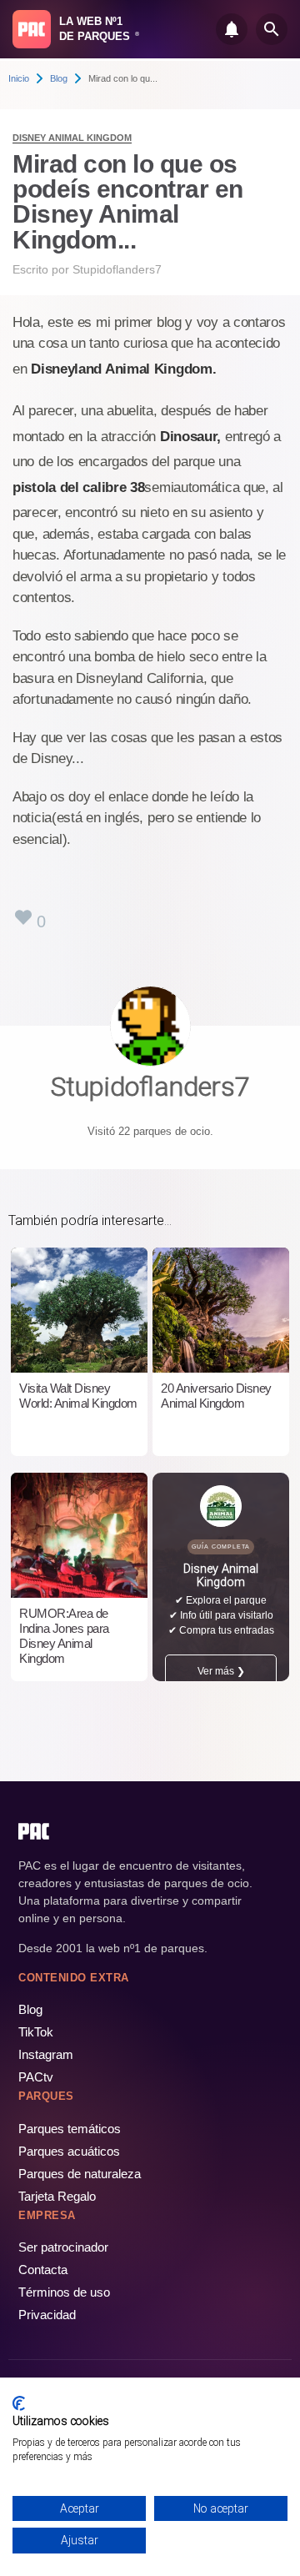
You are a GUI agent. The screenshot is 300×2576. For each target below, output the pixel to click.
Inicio (19, 78)
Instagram (46, 2054)
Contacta (43, 2270)
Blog (59, 78)
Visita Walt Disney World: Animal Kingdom (78, 1396)
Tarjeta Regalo (57, 2196)
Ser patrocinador (63, 2247)
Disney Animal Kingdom (72, 138)
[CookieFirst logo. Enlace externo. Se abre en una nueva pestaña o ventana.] (19, 2403)
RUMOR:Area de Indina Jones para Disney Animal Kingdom (64, 1636)
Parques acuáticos (69, 2151)
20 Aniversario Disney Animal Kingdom (216, 1396)
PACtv (36, 2077)
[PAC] (32, 29)
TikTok (36, 2032)
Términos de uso (64, 2292)
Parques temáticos (70, 2129)
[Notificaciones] (232, 29)
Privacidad (47, 2315)
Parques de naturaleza (80, 2174)
